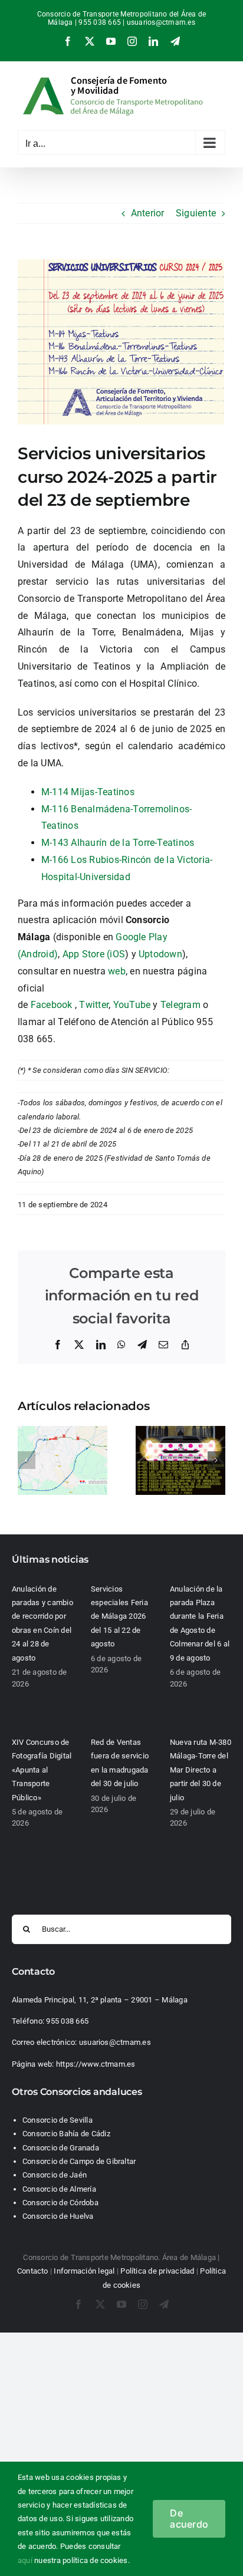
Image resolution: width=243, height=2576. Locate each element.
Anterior (148, 213)
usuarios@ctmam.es (161, 22)
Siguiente (196, 213)
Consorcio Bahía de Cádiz (66, 2134)
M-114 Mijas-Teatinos (88, 792)
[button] (27, 1460)
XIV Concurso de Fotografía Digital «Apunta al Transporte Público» (42, 1770)
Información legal (84, 2271)
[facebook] (78, 2304)
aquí (25, 2560)
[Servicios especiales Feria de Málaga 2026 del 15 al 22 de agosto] (180, 1432)
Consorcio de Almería (59, 2189)
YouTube (132, 1005)
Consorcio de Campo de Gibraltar (79, 2161)
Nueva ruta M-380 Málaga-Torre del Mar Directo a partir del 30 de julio (201, 1770)
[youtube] (121, 2304)
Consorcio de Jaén (55, 2175)
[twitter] (100, 2304)
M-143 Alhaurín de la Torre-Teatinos (118, 843)
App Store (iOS (94, 954)
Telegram (182, 1005)
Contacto (33, 2271)
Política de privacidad (157, 2271)
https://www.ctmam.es (96, 2064)
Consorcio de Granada (61, 2148)
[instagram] (143, 2304)
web (117, 971)
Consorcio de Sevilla (58, 2120)
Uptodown (160, 954)
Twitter (94, 1005)
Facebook (52, 1005)
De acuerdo (189, 2519)
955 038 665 (67, 2021)
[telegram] (164, 2304)
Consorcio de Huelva (58, 2216)
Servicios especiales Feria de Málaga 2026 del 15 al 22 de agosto (119, 1617)
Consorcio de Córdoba (60, 2203)
